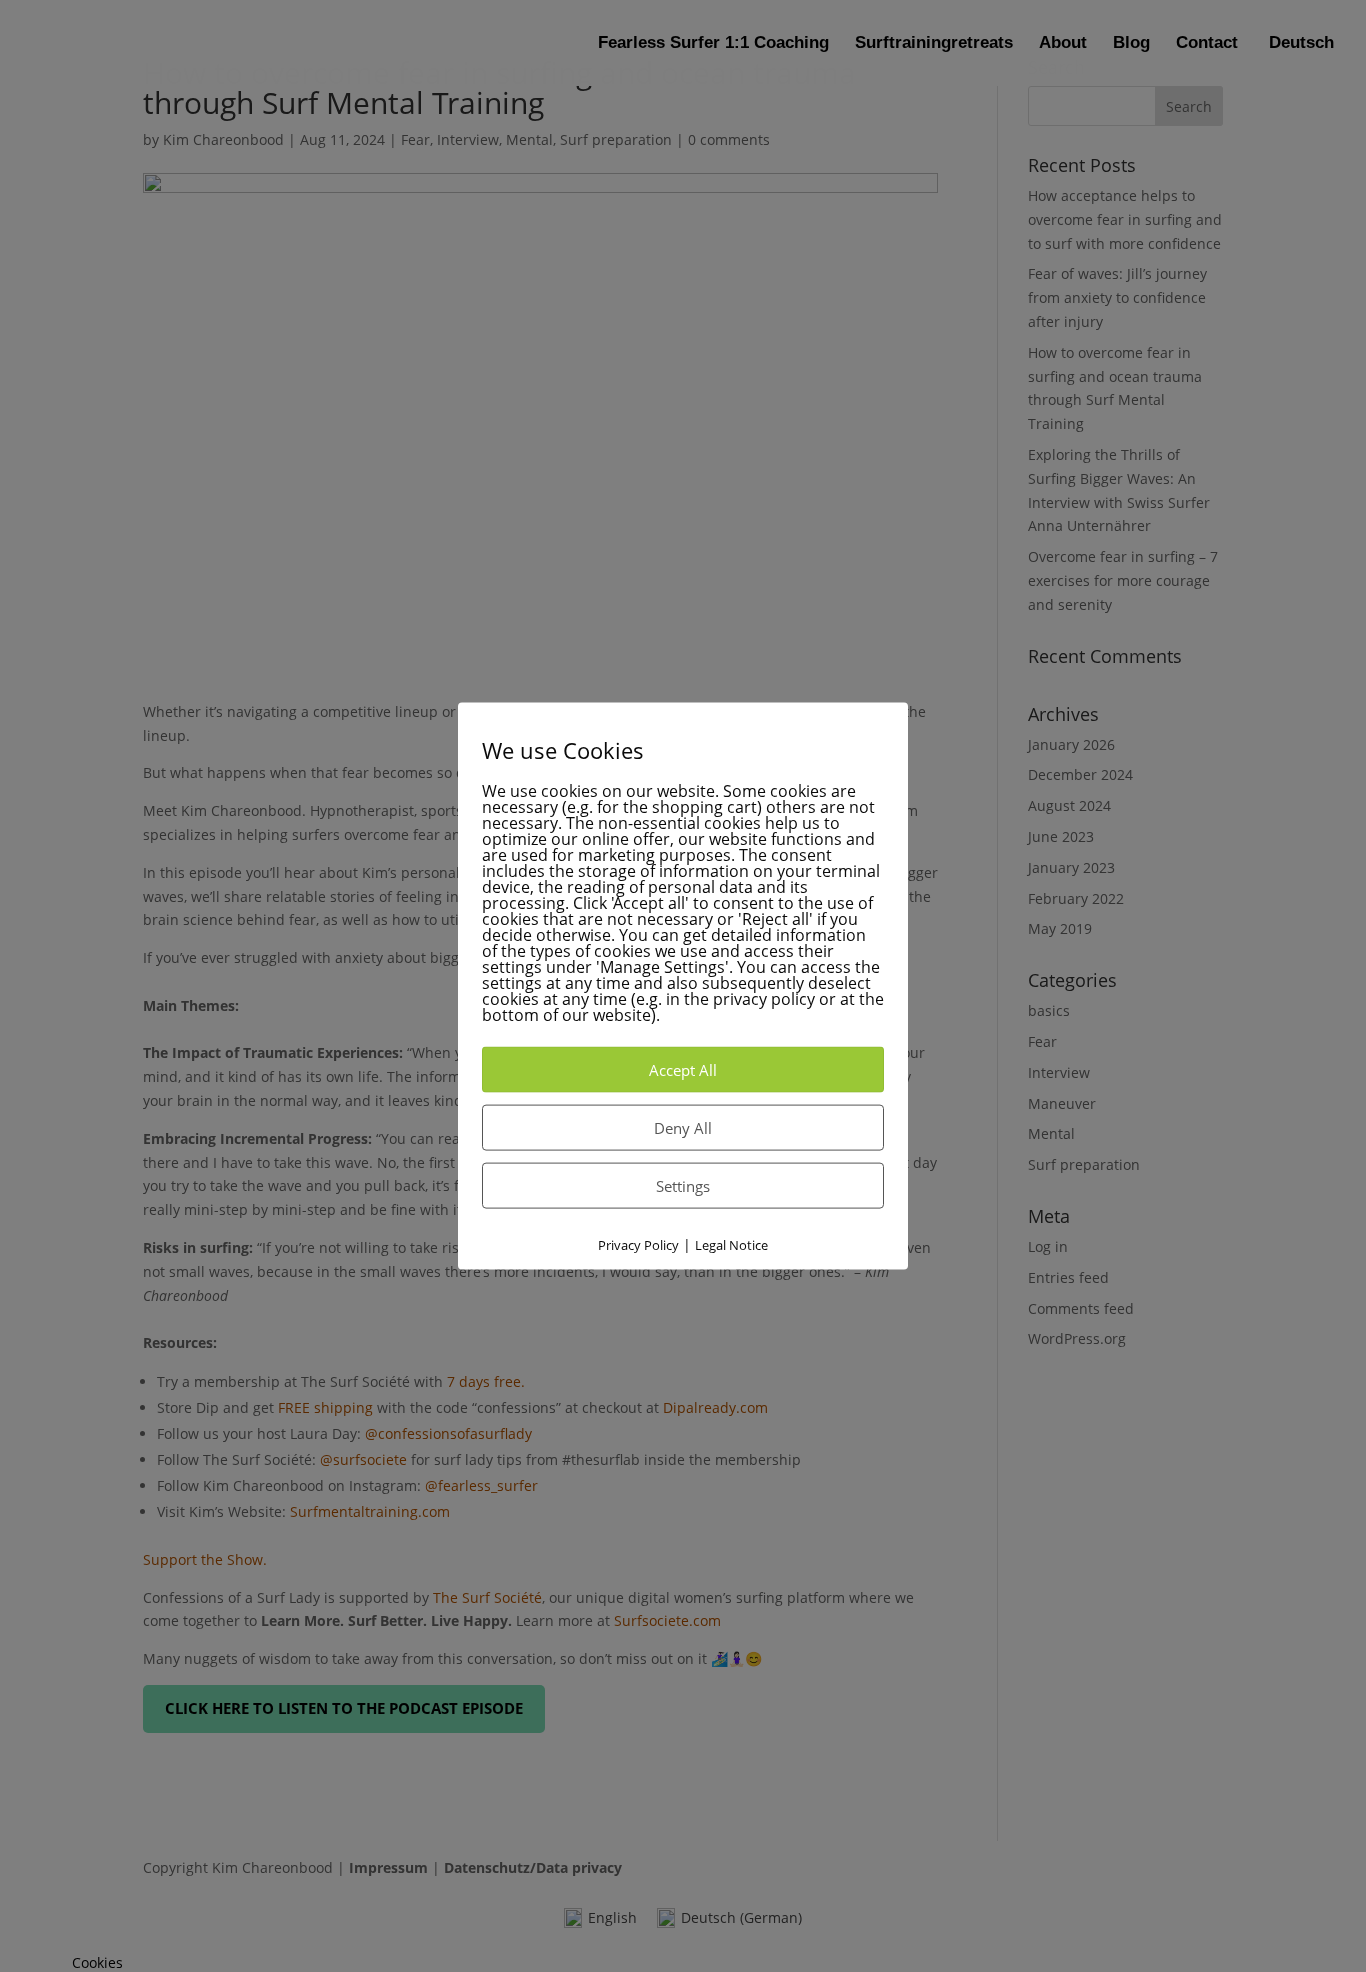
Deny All (683, 1128)
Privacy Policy (638, 1245)
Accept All (683, 1070)
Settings (683, 1186)
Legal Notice (731, 1245)
